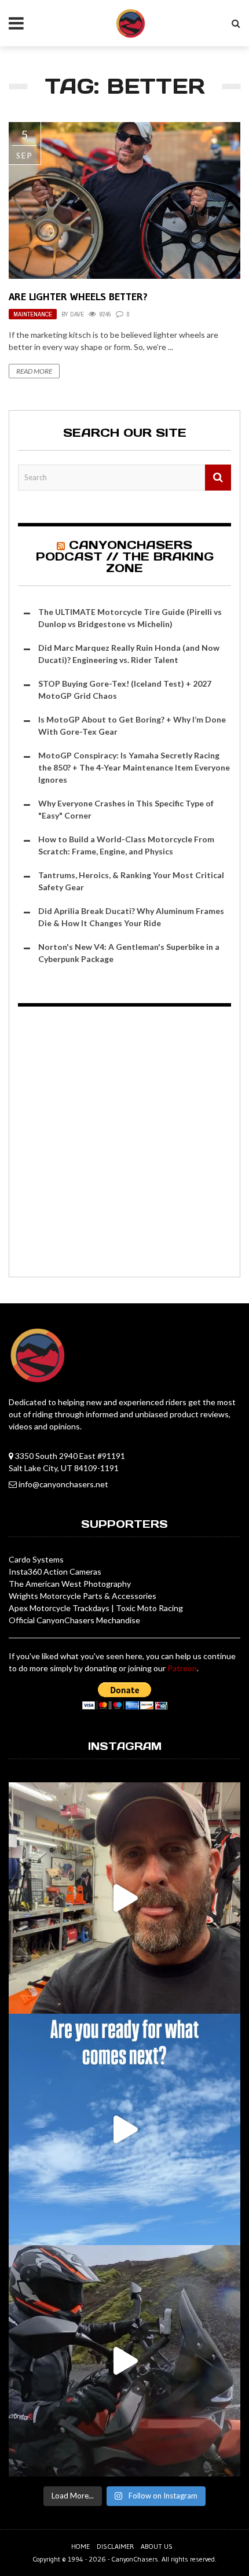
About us (157, 2546)
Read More (34, 371)
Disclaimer (115, 2546)
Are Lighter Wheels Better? (78, 297)
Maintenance (33, 314)
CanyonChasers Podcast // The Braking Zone (125, 557)
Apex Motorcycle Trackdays (59, 1608)
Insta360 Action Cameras (55, 1571)
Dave (77, 314)
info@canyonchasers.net (63, 1484)
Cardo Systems (36, 1559)
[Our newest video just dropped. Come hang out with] (124, 2361)
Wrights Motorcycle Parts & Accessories (83, 1596)
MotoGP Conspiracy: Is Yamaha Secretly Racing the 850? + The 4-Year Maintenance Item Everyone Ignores (134, 767)
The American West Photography (70, 1584)
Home (80, 2546)
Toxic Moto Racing (149, 1608)
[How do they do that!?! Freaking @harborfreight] (124, 1898)
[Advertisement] (124, 1144)
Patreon (182, 1668)
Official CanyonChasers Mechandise (74, 1620)
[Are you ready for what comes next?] (124, 2129)
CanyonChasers (135, 2559)
